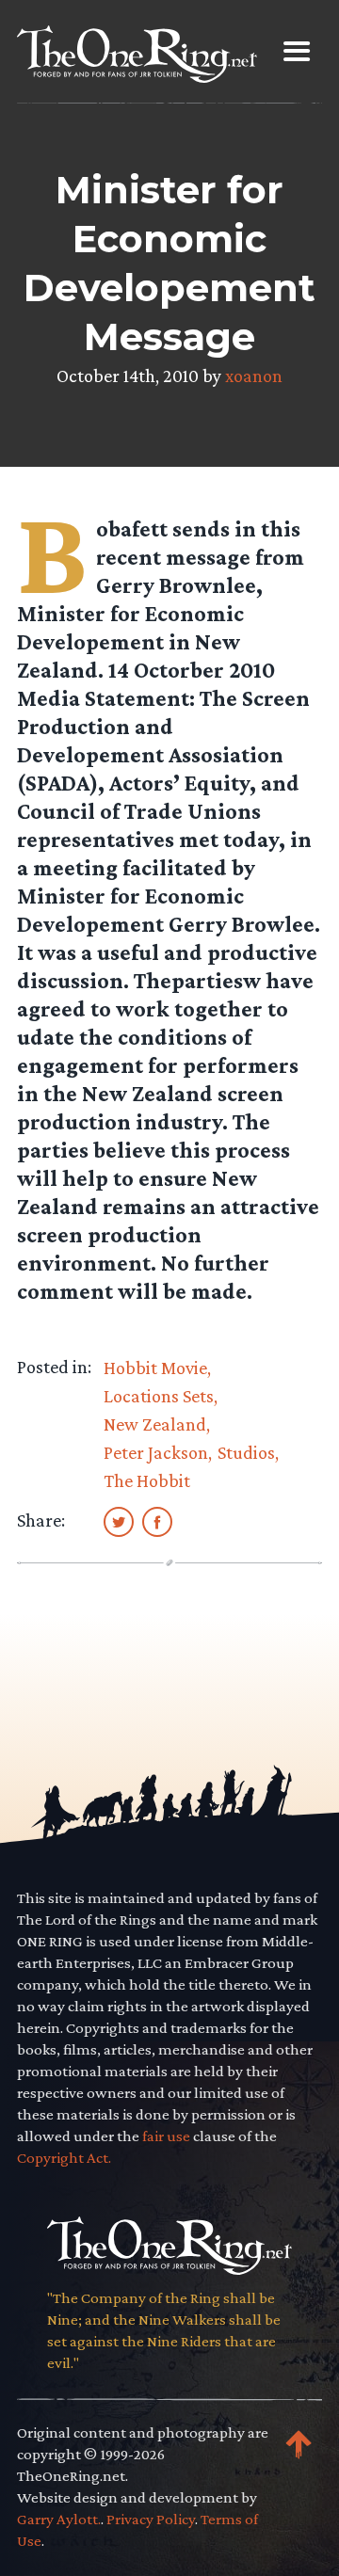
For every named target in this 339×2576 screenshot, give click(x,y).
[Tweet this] (119, 1521)
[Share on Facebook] (157, 1521)
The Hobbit (147, 1480)
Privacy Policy (151, 2519)
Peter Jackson (156, 1452)
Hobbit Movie (155, 1368)
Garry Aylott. (59, 2519)
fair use (166, 2136)
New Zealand (155, 1424)
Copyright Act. (64, 2158)
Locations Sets (159, 1396)
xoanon (254, 376)
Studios (246, 1452)
